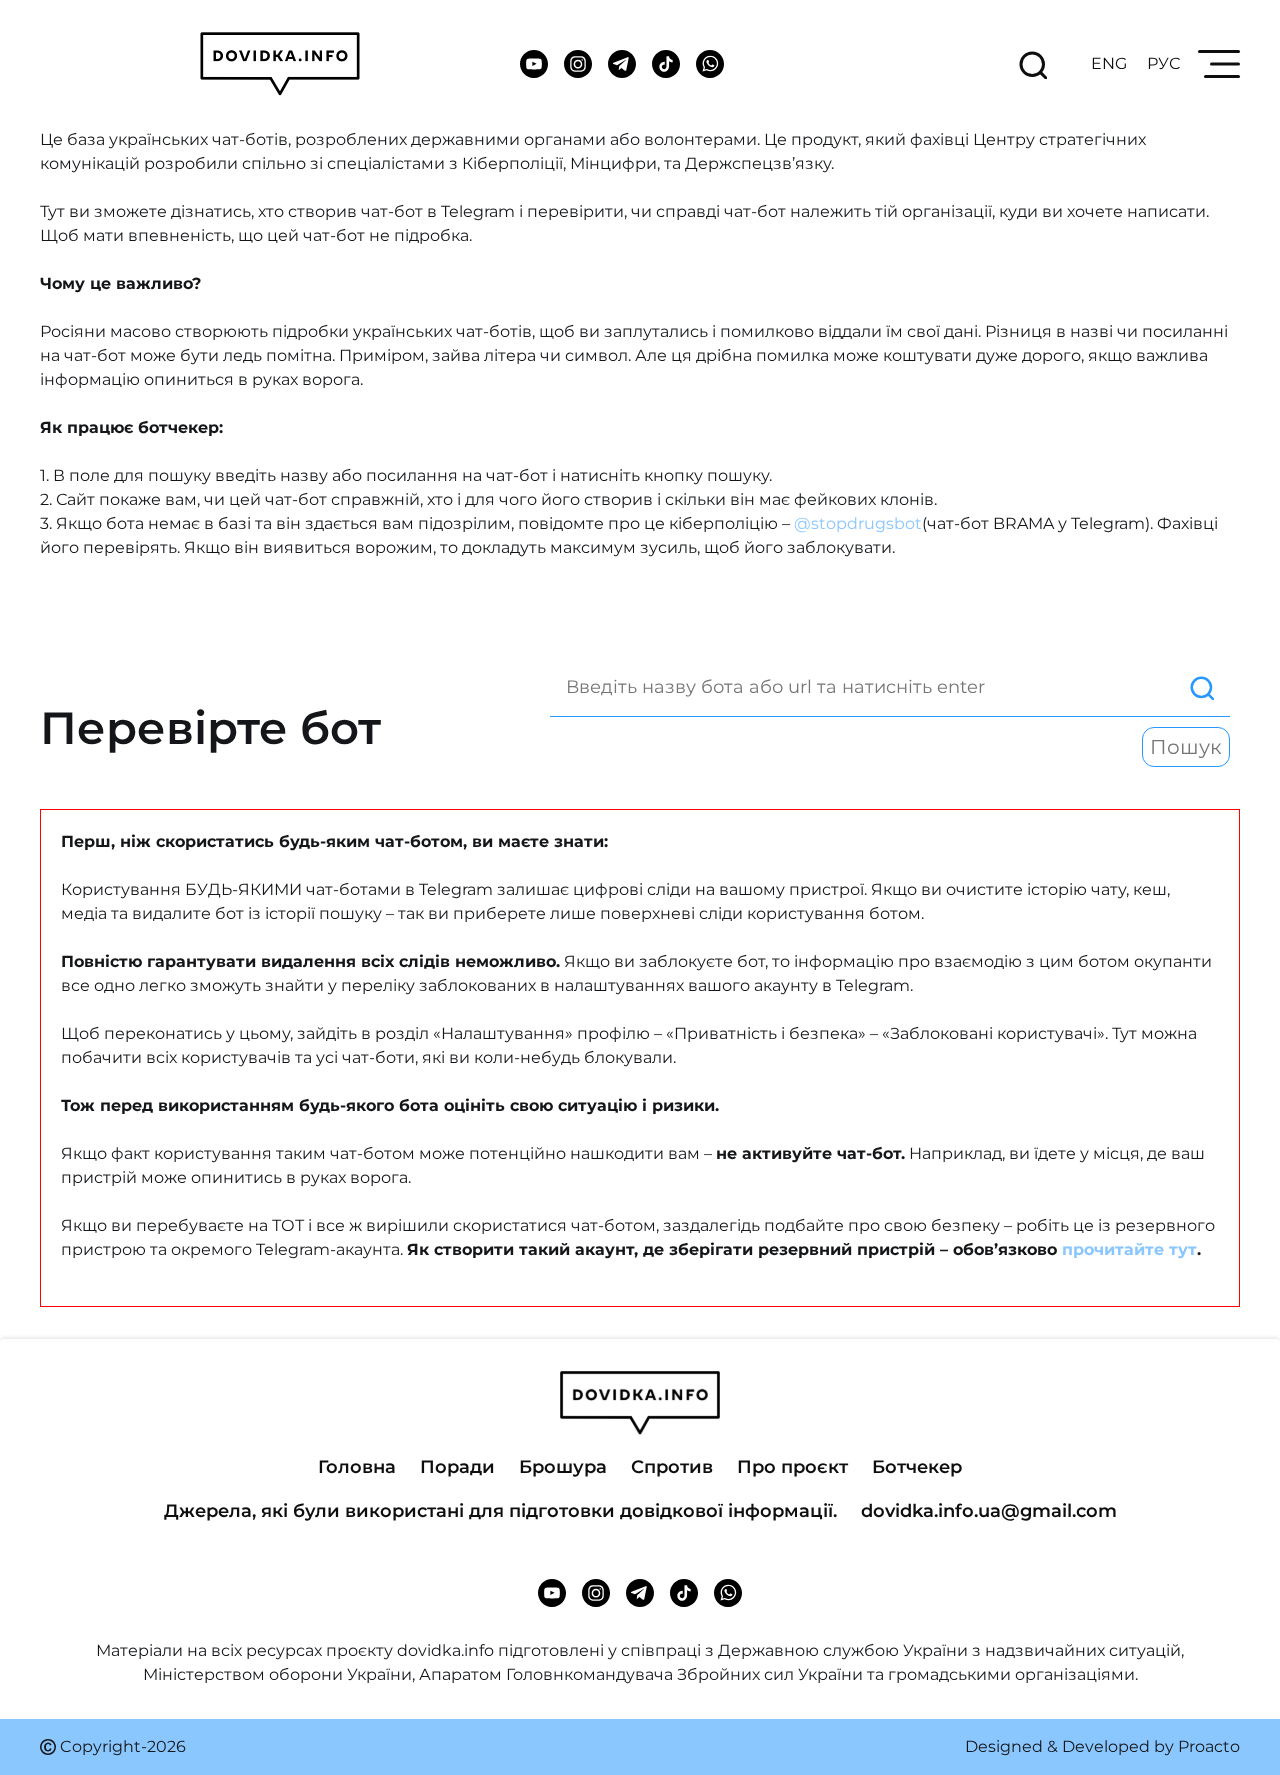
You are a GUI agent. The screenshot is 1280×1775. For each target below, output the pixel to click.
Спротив (672, 1467)
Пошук (1186, 747)
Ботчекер (917, 1467)
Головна (357, 1467)
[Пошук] (890, 687)
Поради (457, 1467)
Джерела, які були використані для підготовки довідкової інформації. (500, 1511)
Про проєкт (792, 1467)
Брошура (563, 1467)
